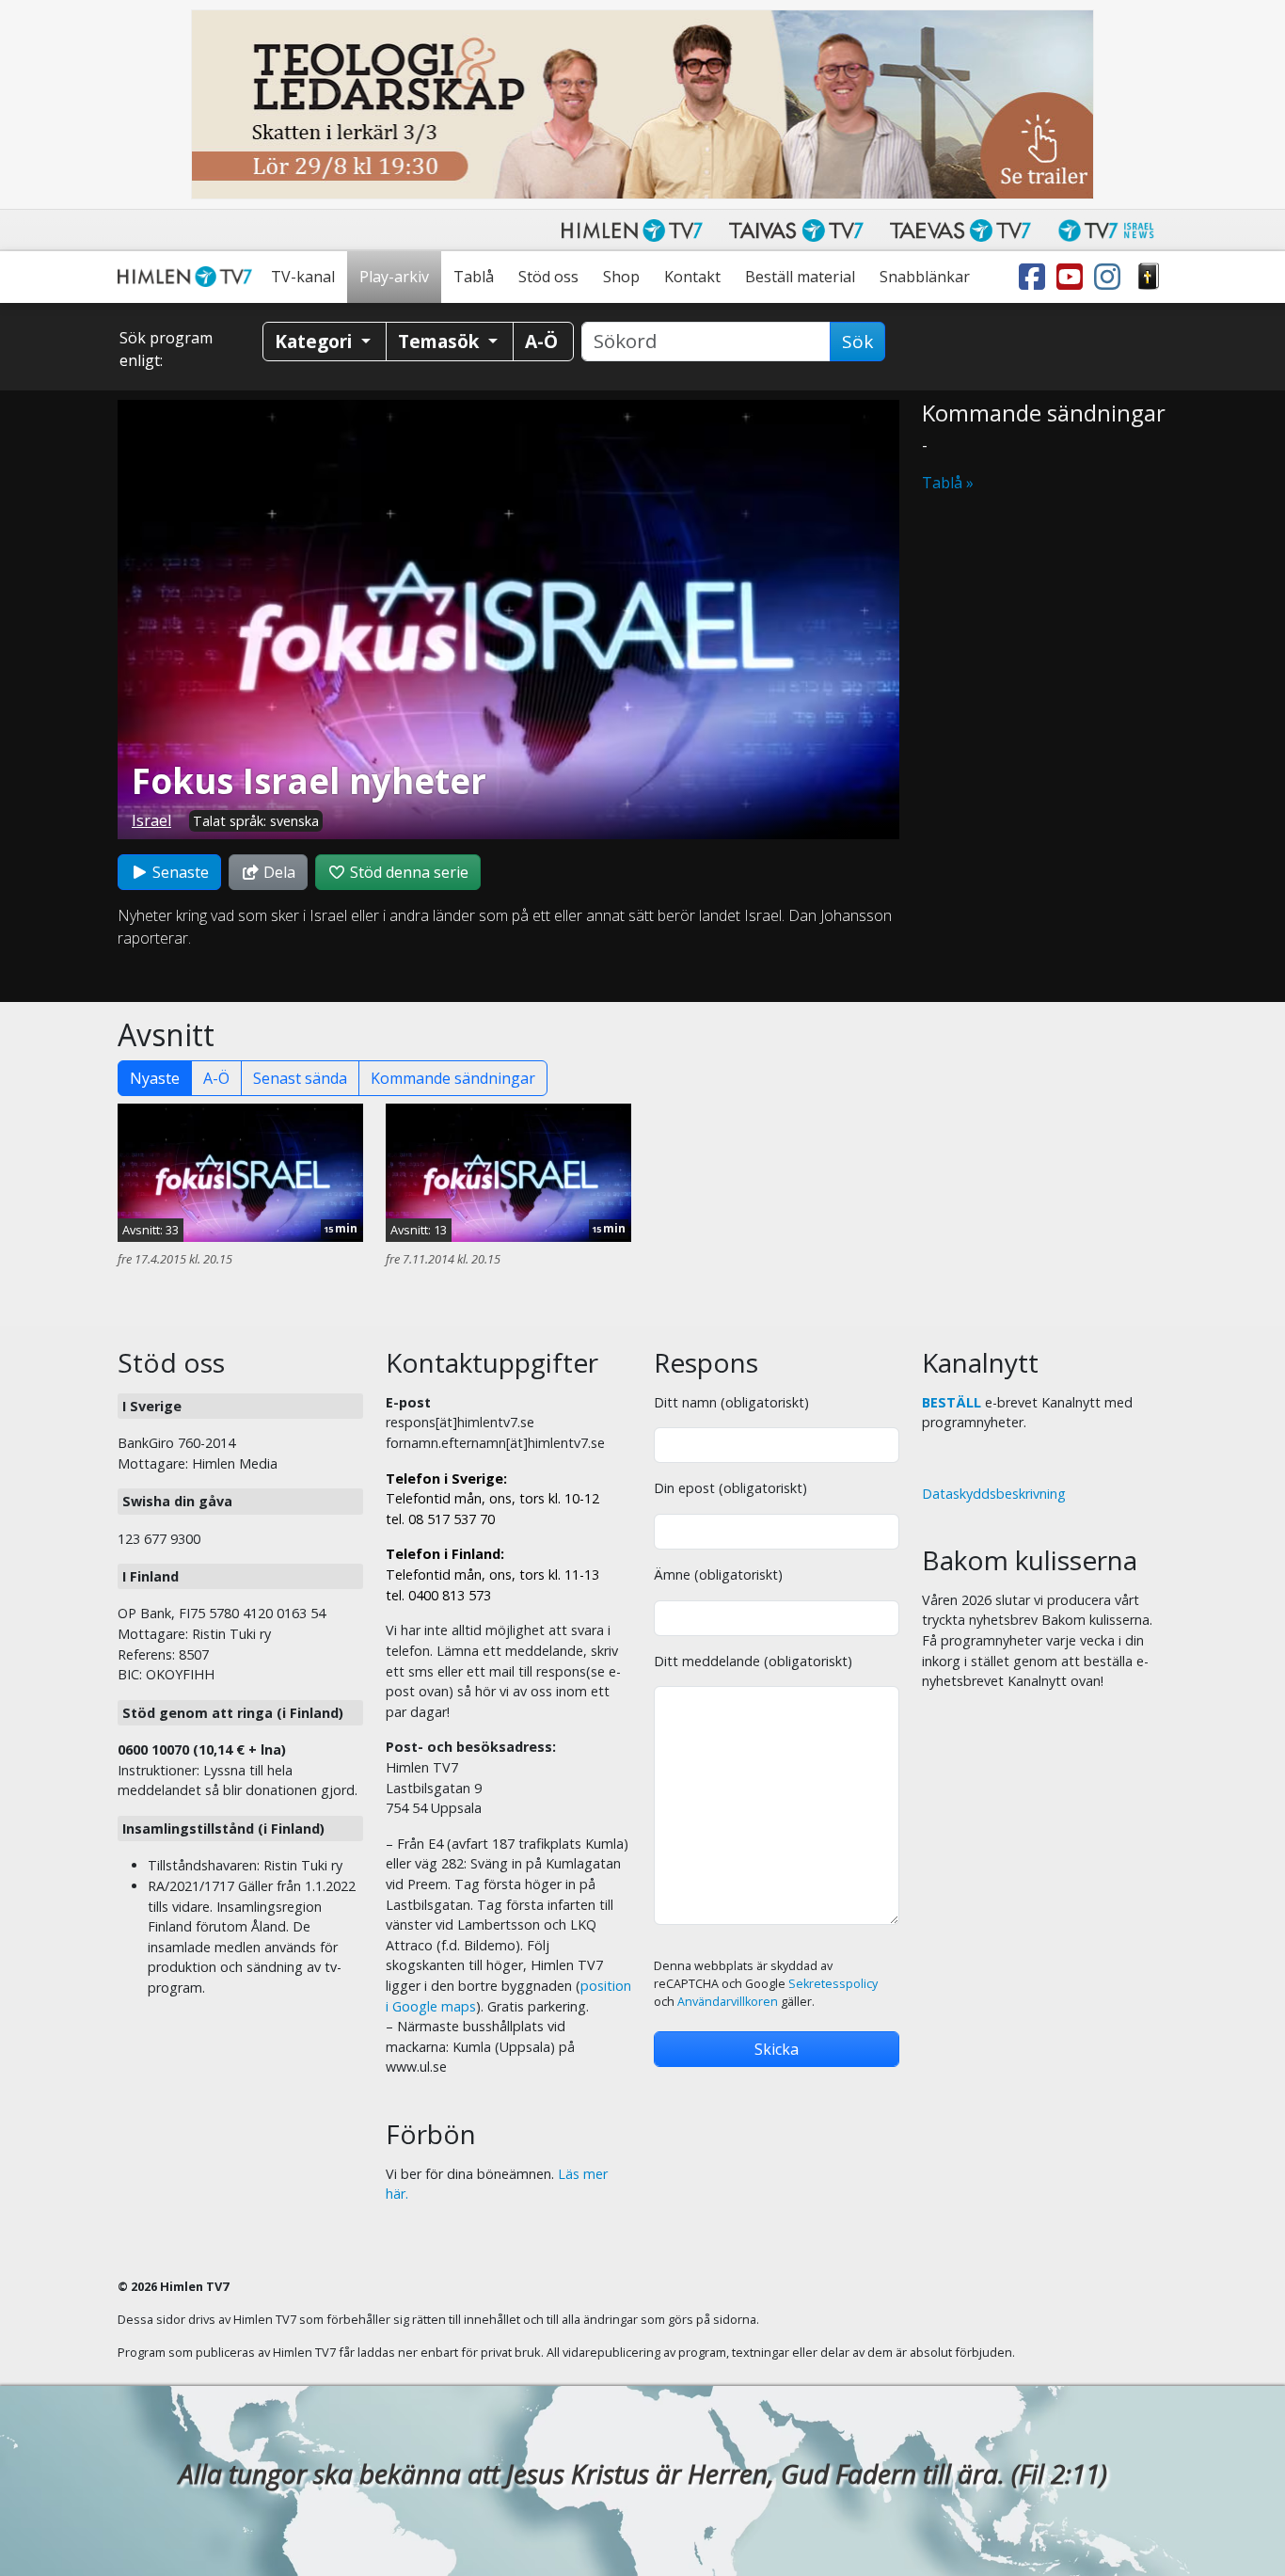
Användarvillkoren (728, 2002)
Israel (151, 820)
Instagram (1111, 277)
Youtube (1073, 277)
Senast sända (300, 1078)
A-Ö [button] (541, 341)
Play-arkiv (394, 277)
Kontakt (692, 277)
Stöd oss (548, 277)
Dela (278, 872)
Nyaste (155, 1078)
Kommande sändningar (453, 1078)
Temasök (441, 341)
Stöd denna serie (407, 872)
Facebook (1036, 277)
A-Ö (216, 1078)
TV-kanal (303, 277)
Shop (621, 277)
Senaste (179, 872)
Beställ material (800, 277)
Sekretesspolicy (833, 1984)
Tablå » (948, 483)
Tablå (474, 277)
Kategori (316, 341)
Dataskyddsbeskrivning (994, 1494)
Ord (1149, 277)
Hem (188, 277)
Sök (857, 342)
